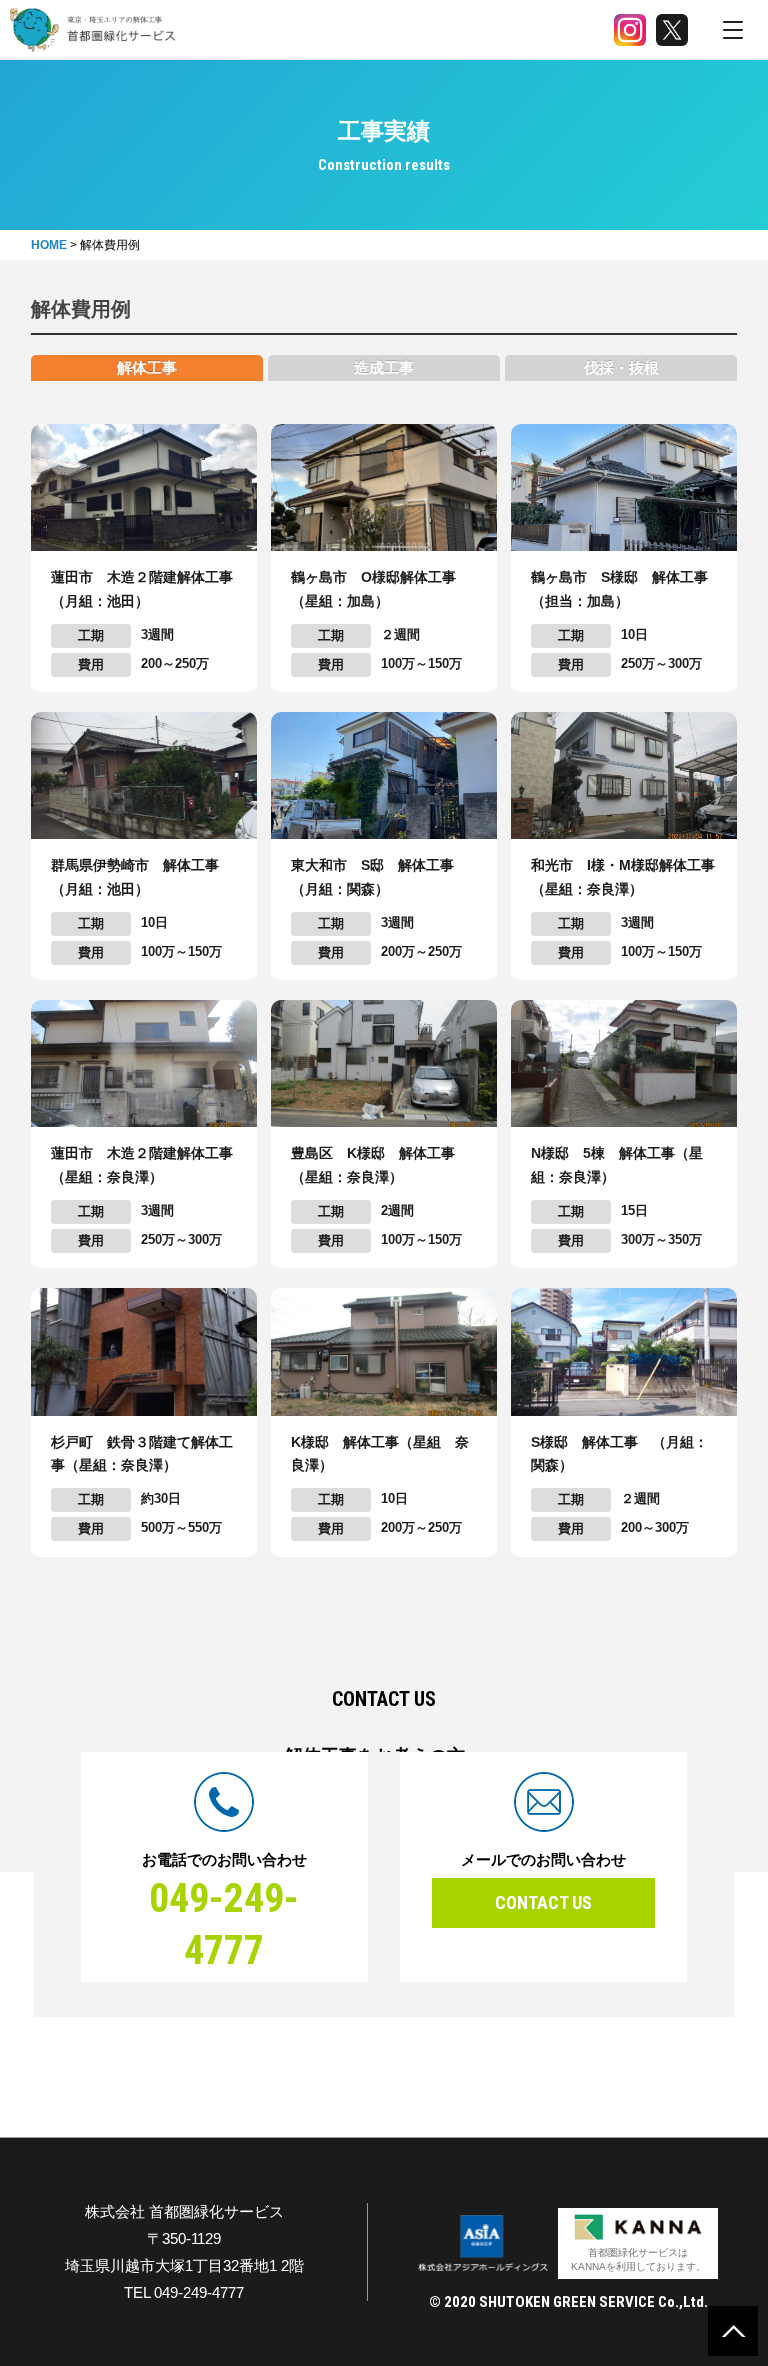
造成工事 (384, 367)
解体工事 (147, 367)
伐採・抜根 (621, 367)
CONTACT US (543, 1902)
